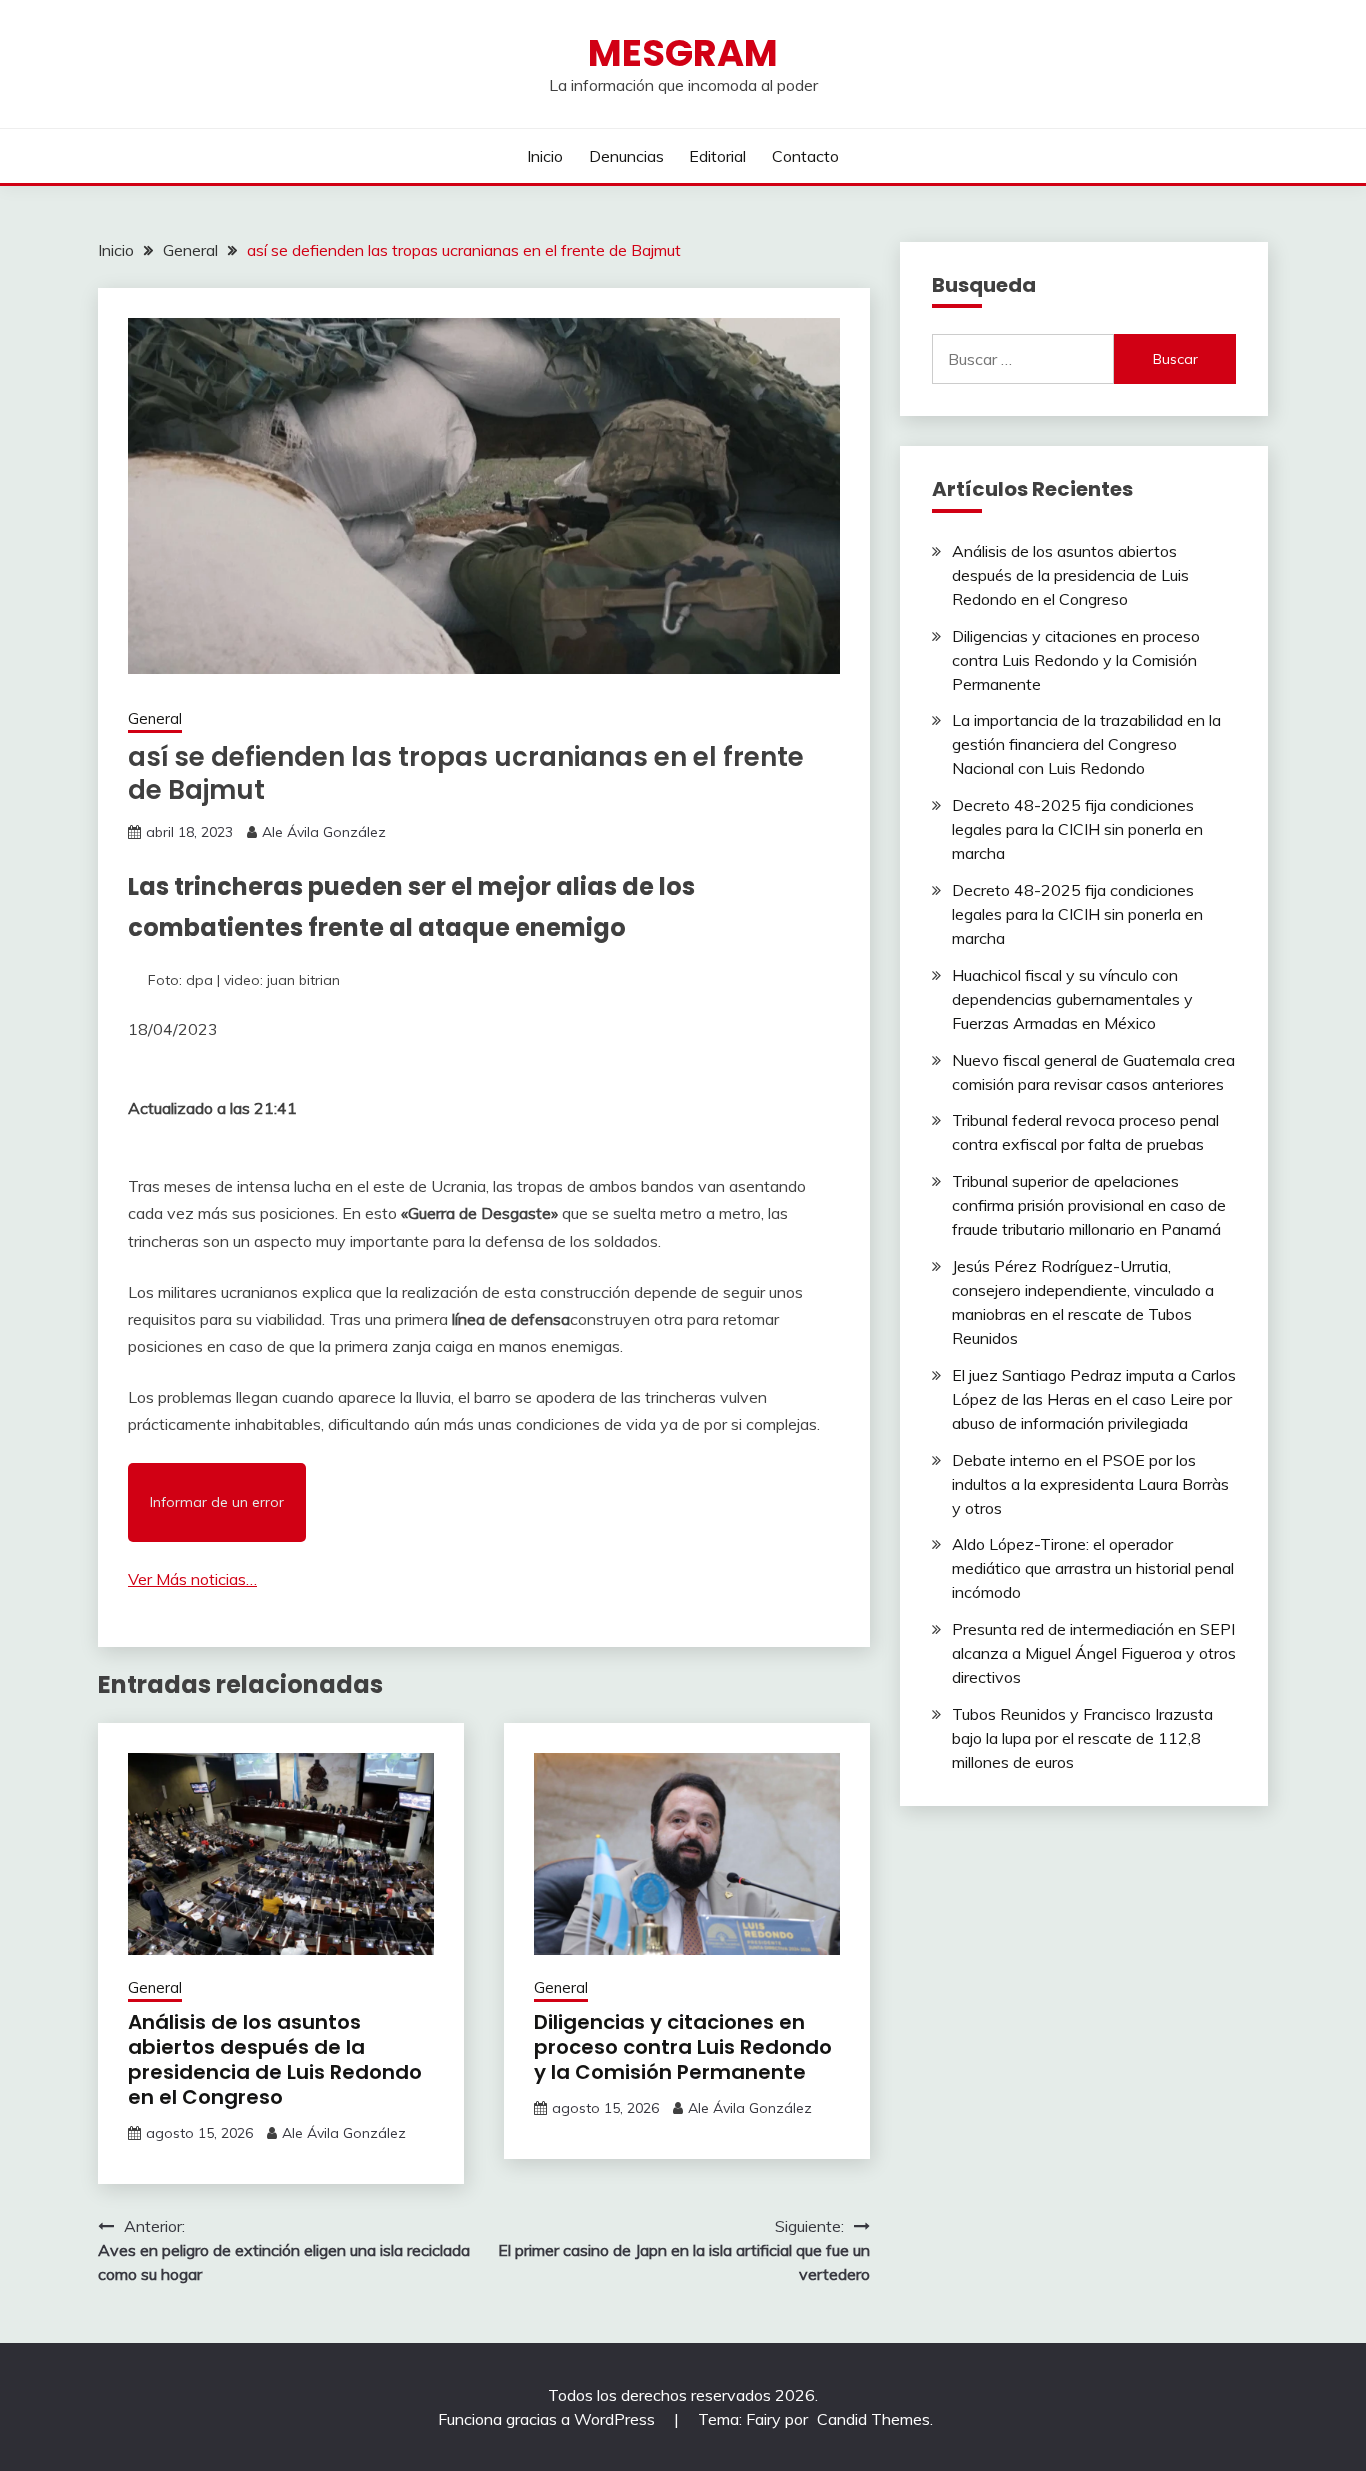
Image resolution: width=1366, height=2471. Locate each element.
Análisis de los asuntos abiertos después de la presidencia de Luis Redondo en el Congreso (275, 2059)
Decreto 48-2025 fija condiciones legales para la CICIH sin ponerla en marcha (1077, 829)
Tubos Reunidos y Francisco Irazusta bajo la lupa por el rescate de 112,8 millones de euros (1082, 1738)
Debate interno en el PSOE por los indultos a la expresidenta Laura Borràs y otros (1090, 1484)
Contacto (805, 156)
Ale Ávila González (324, 832)
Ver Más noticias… (192, 1579)
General (155, 718)
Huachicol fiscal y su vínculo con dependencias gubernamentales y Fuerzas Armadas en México (1072, 999)
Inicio (545, 156)
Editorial (717, 156)
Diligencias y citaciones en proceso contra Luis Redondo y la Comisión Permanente (683, 2047)
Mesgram (683, 53)
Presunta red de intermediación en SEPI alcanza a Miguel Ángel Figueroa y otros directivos (1094, 1653)
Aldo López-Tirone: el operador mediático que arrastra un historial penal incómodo (1093, 1568)
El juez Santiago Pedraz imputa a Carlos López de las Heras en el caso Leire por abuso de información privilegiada (1094, 1399)
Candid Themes (873, 2419)
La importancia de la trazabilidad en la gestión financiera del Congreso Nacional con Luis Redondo (1086, 744)
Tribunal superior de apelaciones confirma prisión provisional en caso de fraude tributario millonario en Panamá (1089, 1205)
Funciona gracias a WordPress (548, 2419)
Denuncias (626, 156)
